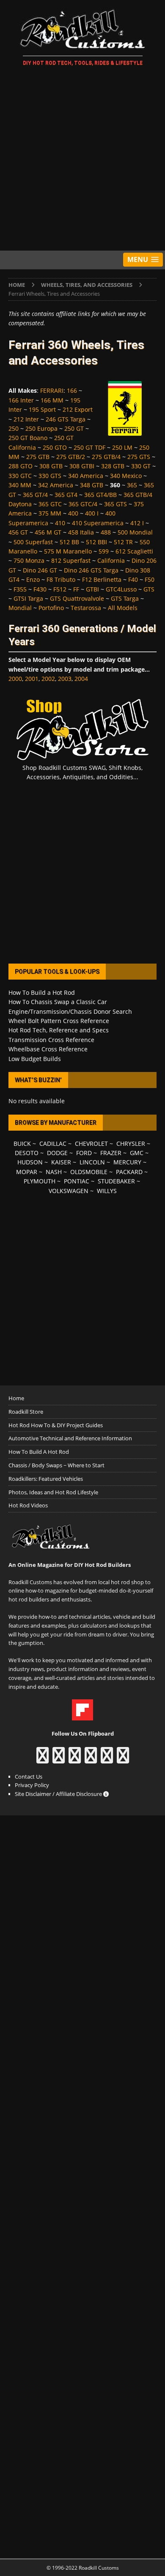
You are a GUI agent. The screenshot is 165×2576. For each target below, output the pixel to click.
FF (76, 589)
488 (106, 532)
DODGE (57, 1153)
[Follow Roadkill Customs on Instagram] (59, 1759)
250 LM (122, 447)
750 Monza (29, 560)
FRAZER (111, 1153)
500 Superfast (33, 542)
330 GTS (50, 476)
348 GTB (92, 485)
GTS (149, 589)
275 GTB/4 (106, 457)
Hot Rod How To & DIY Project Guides (56, 1425)
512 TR (123, 542)
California (111, 560)
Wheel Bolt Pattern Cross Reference (59, 1021)
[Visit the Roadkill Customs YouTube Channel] (123, 1759)
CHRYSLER (131, 1144)
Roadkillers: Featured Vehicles (46, 1479)
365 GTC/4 (83, 504)
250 (14, 428)
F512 (60, 589)
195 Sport (42, 409)
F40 (133, 579)
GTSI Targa (28, 598)
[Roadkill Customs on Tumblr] (91, 1759)
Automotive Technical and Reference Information (70, 1438)
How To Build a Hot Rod (42, 992)
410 (60, 523)
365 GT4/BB (100, 495)
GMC (137, 1153)
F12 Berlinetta (102, 579)
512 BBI (96, 542)
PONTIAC (77, 1181)
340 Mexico (126, 476)
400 (73, 513)
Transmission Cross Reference (51, 1040)
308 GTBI (82, 466)
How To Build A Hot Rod (39, 1452)
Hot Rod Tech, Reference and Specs (59, 1030)
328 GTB (113, 466)
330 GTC (20, 476)
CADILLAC (53, 1144)
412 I (137, 523)
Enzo (33, 579)
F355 (20, 589)
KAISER (61, 1162)
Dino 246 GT (40, 570)
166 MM (52, 400)
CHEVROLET (91, 1144)
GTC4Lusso (121, 589)
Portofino (51, 608)
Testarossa (86, 608)
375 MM (50, 513)
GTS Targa (125, 598)
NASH (54, 1172)
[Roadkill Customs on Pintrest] (75, 1759)
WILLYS (107, 1191)
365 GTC (50, 504)
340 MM (20, 485)
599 (104, 551)
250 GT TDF (89, 447)
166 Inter (21, 400)
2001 (32, 679)
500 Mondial (135, 532)
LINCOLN (92, 1162)
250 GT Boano (28, 438)
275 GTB (38, 457)
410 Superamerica (98, 523)
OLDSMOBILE (89, 1172)
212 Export (78, 409)
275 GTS (139, 457)
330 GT (141, 466)
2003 (65, 679)
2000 (15, 679)
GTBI (92, 589)
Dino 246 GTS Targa (91, 570)
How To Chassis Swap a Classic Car (58, 1002)
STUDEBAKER (116, 1181)
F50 (150, 579)
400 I (92, 513)
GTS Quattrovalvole (77, 598)
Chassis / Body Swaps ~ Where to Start (56, 1465)
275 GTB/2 (71, 457)
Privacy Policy (32, 1785)
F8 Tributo (61, 579)
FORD (84, 1153)
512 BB (69, 542)
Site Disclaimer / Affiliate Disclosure (59, 1794)
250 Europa (41, 428)
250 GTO (55, 447)
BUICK (22, 1144)
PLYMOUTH (40, 1181)
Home (16, 1398)
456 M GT (48, 532)
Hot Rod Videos (28, 1505)
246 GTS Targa (66, 419)
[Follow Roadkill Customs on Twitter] (107, 1759)
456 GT (18, 532)
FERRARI (52, 390)
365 (132, 485)
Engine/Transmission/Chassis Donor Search (70, 1011)
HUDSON (30, 1162)
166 (72, 390)
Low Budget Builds (35, 1059)
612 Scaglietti (134, 551)
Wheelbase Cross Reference (48, 1049)
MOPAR (27, 1172)
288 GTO (21, 466)
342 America (56, 485)
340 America (86, 476)
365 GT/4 (35, 495)
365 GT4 (66, 495)
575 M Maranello (68, 551)
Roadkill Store (26, 1412)
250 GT (74, 428)
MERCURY (127, 1162)
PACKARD (129, 1172)
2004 (81, 679)
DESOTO (27, 1153)
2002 (48, 679)
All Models (123, 608)
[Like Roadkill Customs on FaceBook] (43, 1759)
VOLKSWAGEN (69, 1191)
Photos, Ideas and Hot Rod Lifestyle (53, 1492)
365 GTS (115, 504)
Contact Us (29, 1777)
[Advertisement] (82, 160)
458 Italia (81, 532)
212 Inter (26, 419)
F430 (40, 589)
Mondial (20, 608)
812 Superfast (71, 560)
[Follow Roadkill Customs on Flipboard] (82, 1716)
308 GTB (51, 466)
